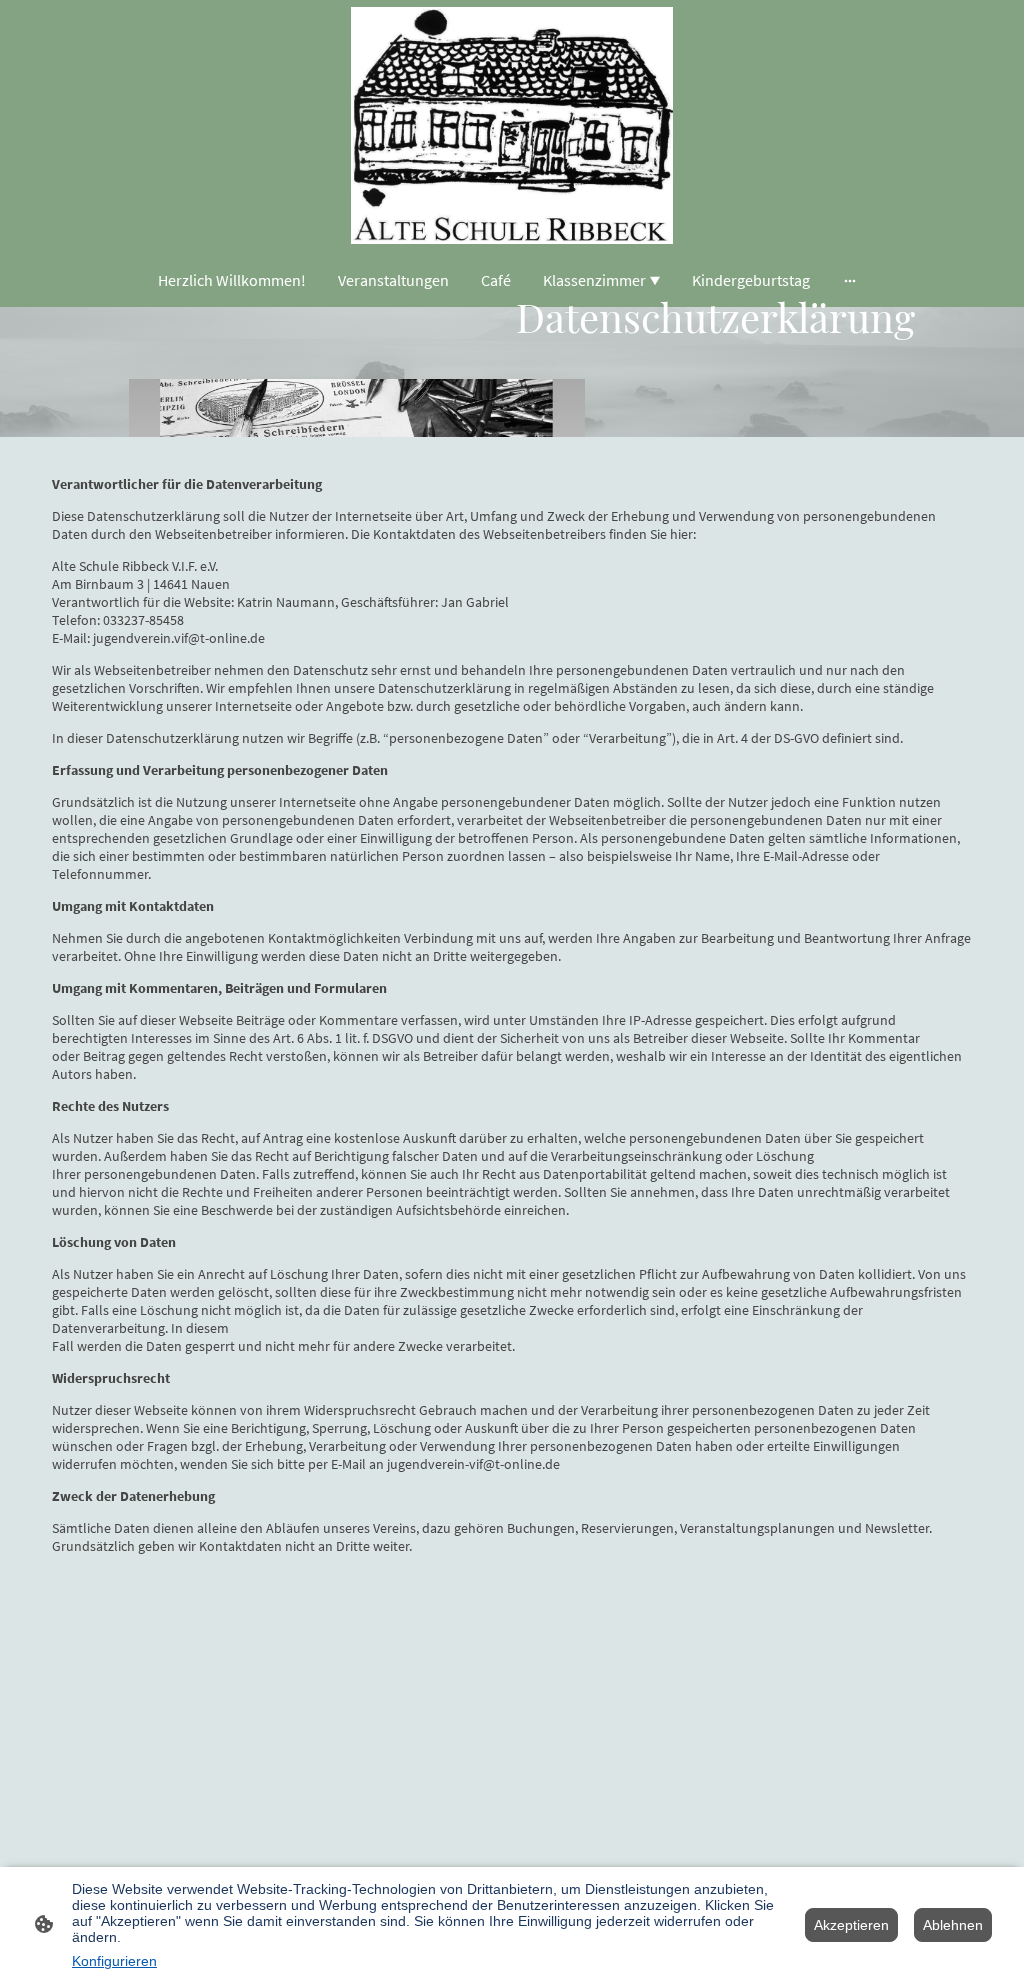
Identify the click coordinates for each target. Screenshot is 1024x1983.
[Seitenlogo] (512, 125)
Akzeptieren (851, 1925)
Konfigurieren (114, 1961)
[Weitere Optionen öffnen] (850, 280)
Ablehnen (953, 1925)
